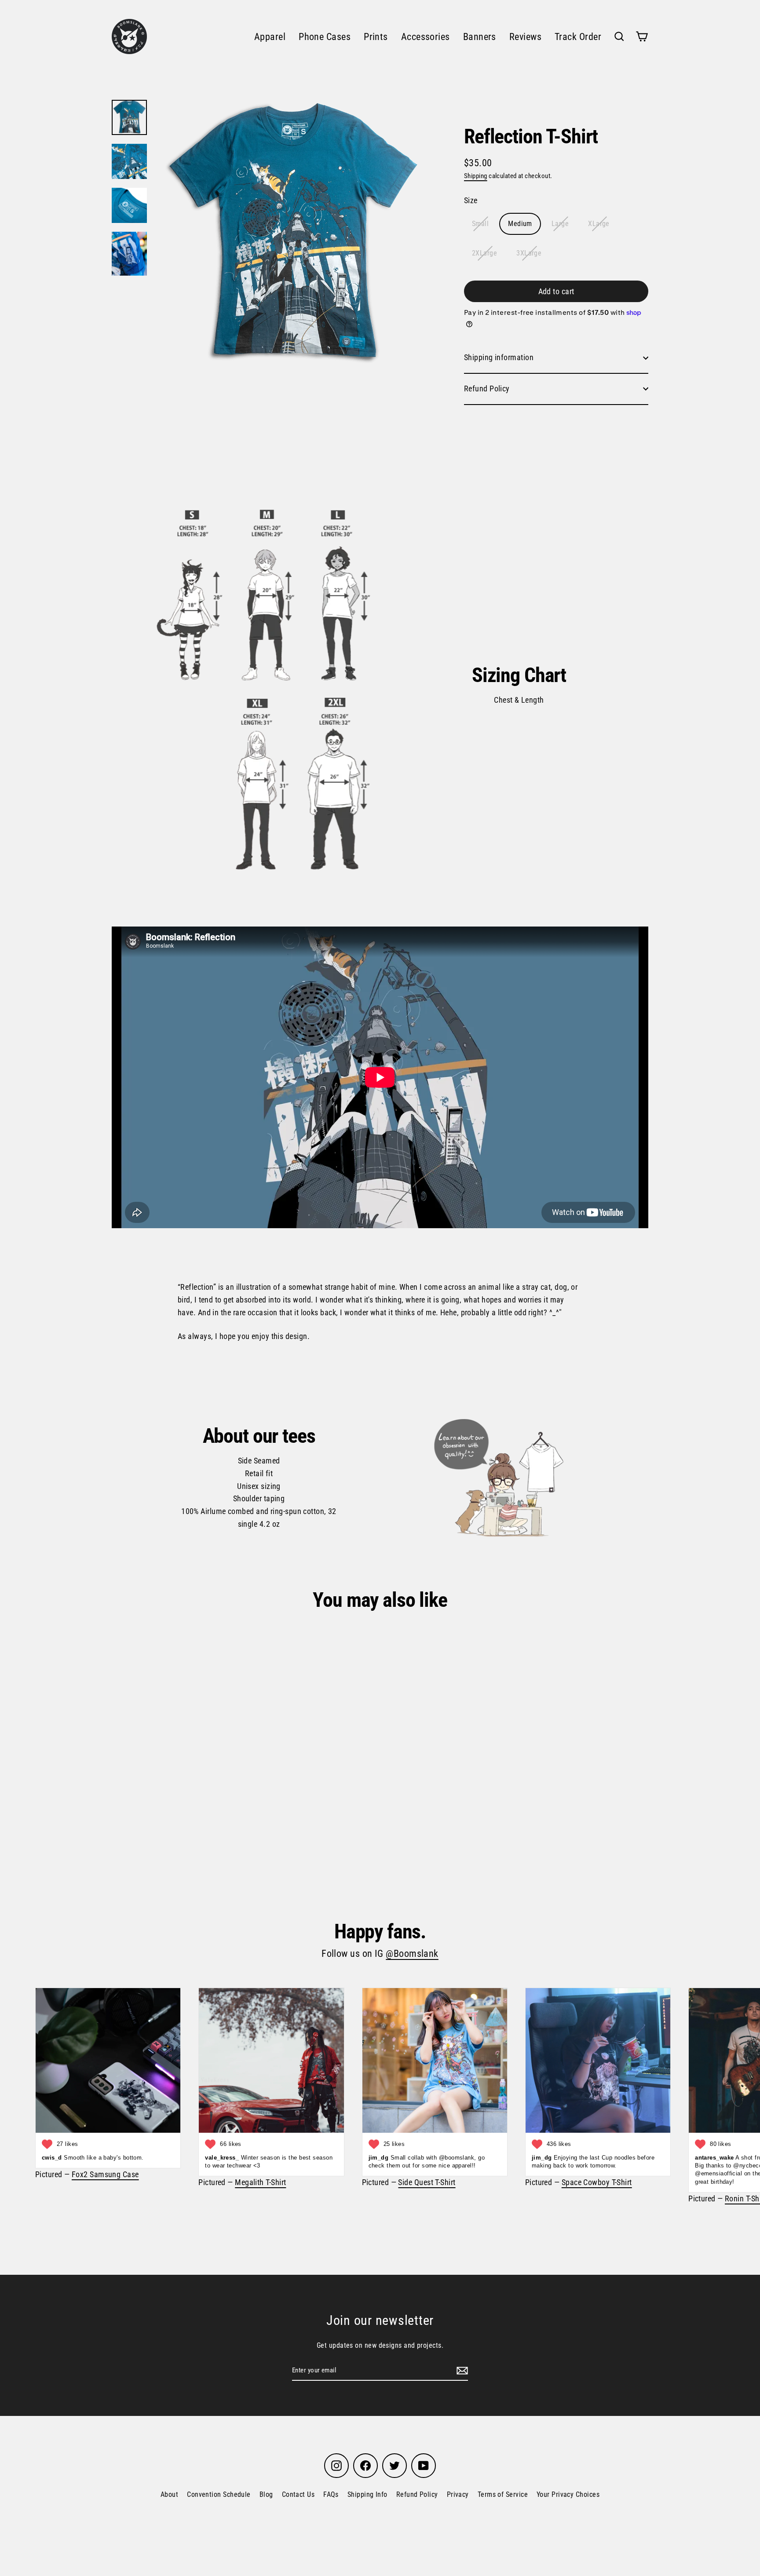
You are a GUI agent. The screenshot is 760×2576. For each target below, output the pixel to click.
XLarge (599, 224)
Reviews (525, 37)
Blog (266, 2494)
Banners (480, 37)
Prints (376, 37)
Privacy (458, 2494)
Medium (520, 224)
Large (560, 224)
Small (480, 224)
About (169, 2494)
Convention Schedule (219, 2494)
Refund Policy (487, 389)
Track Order (578, 37)
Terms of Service (503, 2494)
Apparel (270, 37)
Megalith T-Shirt (260, 2182)
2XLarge (484, 253)
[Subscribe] (461, 2370)
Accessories (426, 37)
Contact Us (298, 2494)
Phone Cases (325, 37)
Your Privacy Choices (568, 2494)
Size (471, 200)
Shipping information (499, 357)
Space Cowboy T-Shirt (597, 2182)
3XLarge (529, 253)
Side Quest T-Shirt (427, 2182)
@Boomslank (412, 1954)
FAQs (331, 2494)
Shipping (476, 176)
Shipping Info (367, 2494)
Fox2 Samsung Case (105, 2174)
